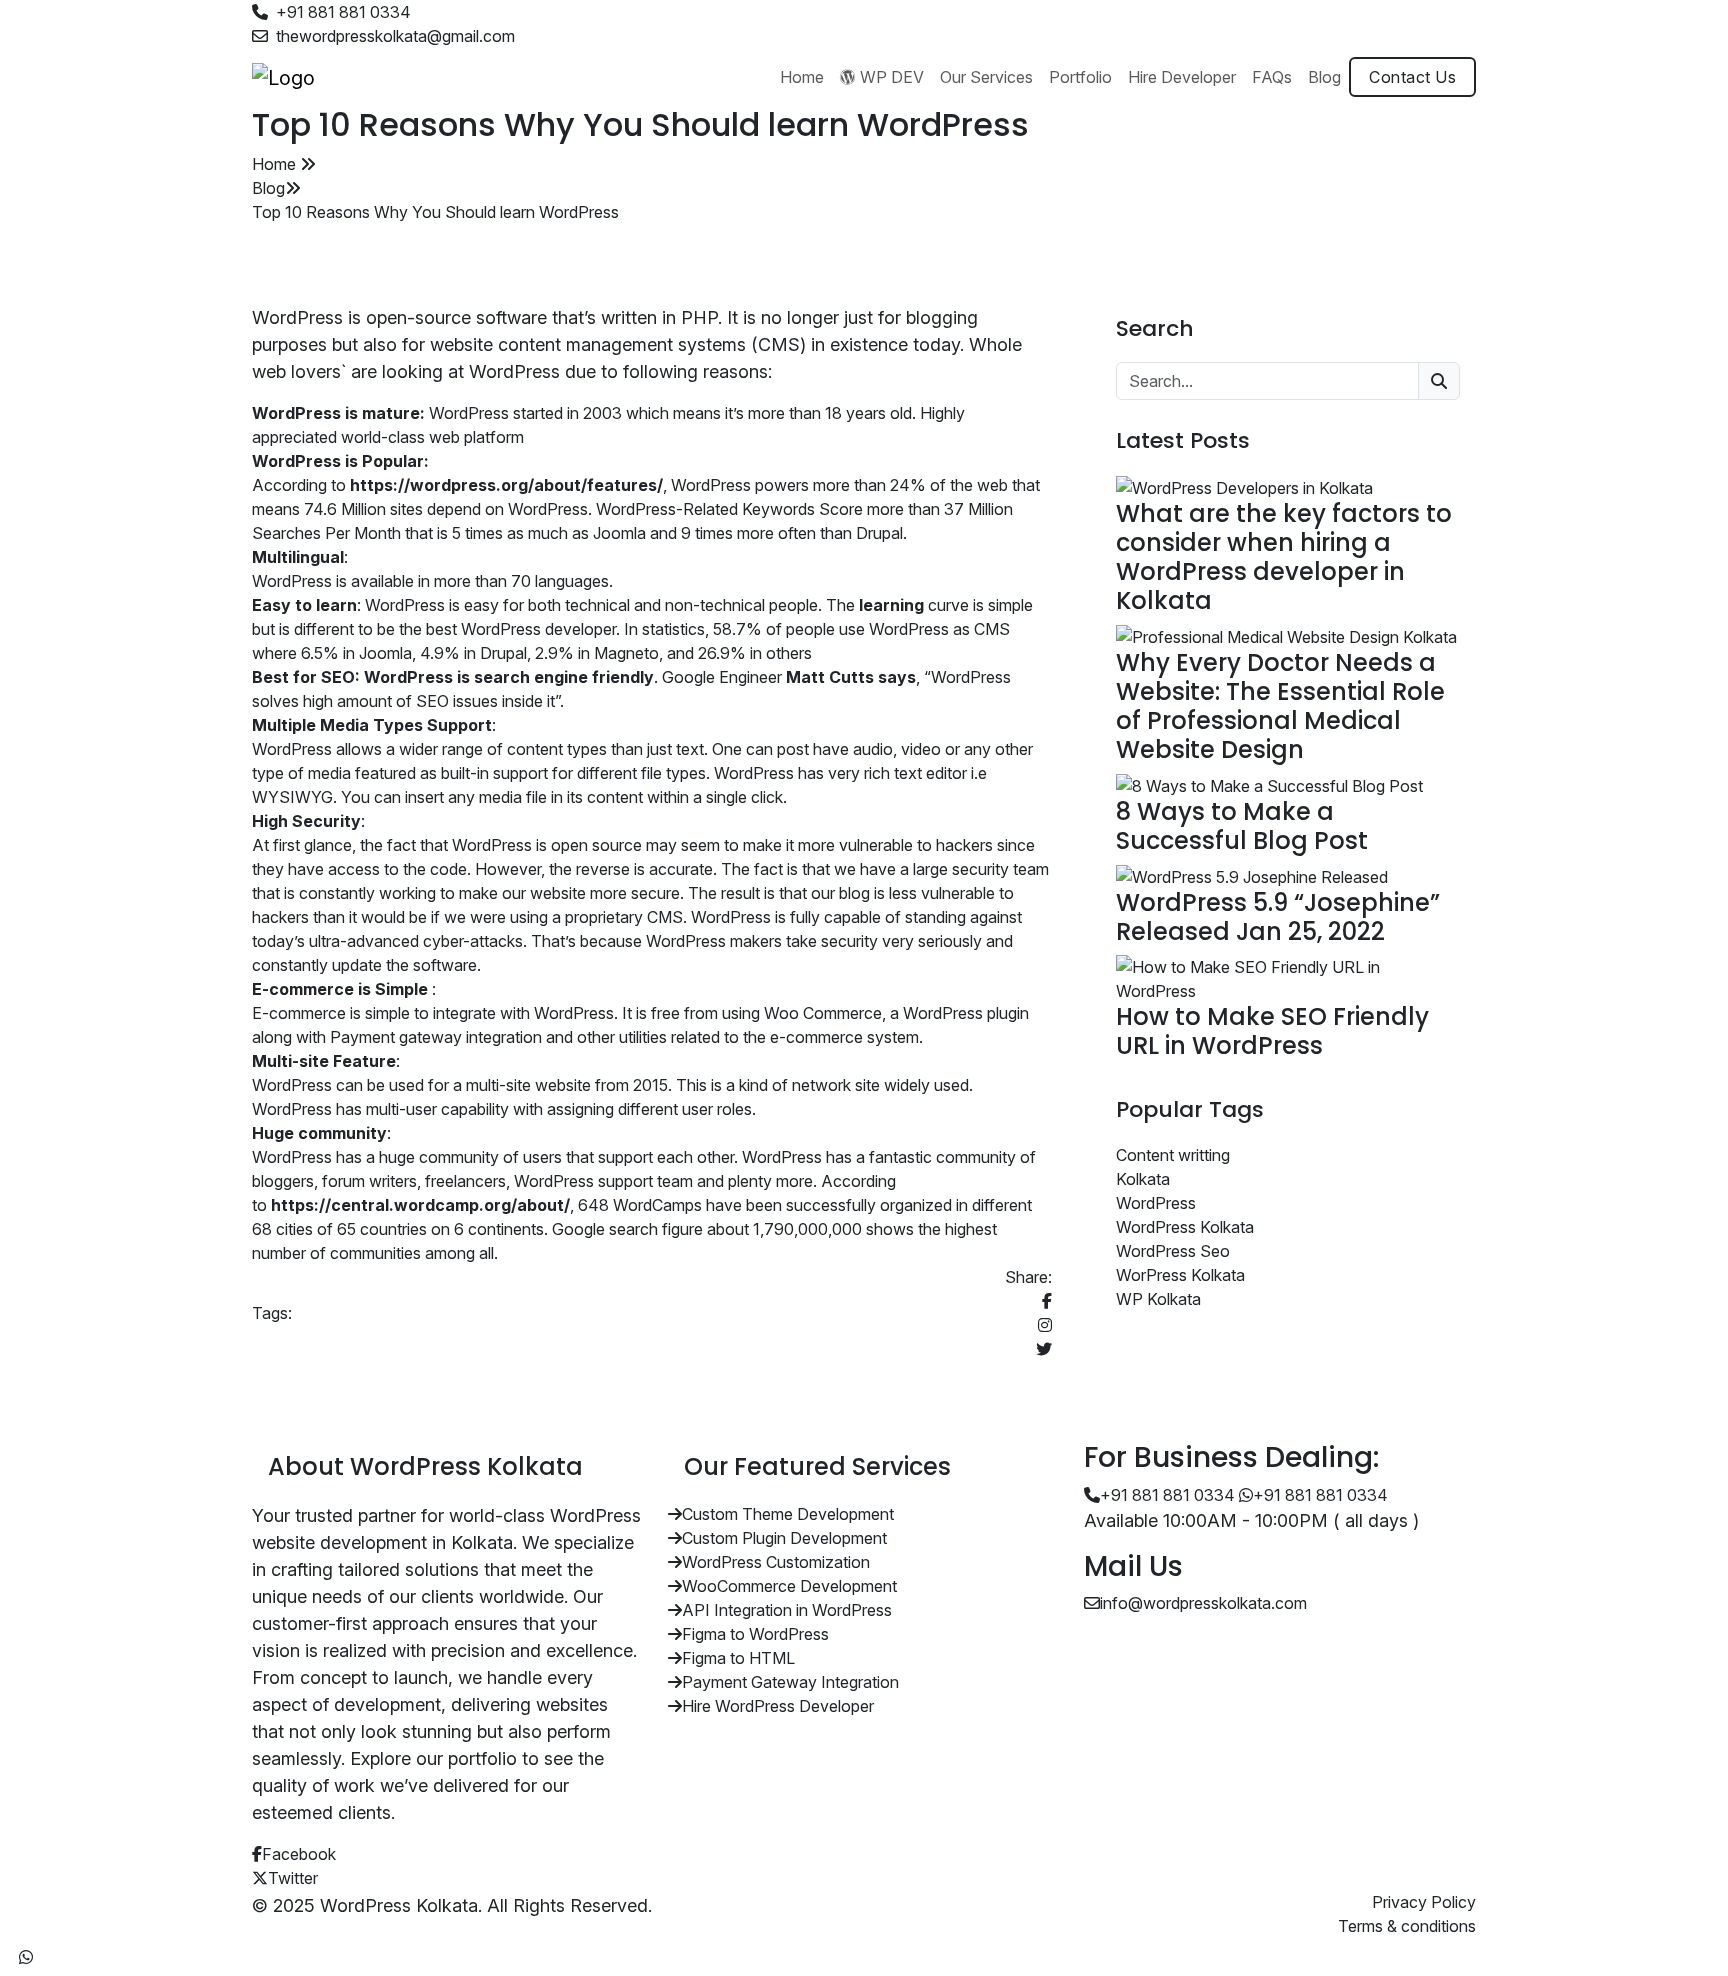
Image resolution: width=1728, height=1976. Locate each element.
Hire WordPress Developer (778, 1706)
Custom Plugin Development (784, 1538)
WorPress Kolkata (1180, 1275)
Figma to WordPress (755, 1634)
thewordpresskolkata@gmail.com (395, 36)
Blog (268, 188)
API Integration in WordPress (787, 1610)
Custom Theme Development (788, 1514)
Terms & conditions (1407, 1926)
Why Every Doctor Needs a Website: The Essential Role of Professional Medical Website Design (1280, 705)
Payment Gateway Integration (790, 1682)
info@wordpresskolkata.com (1203, 1603)
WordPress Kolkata (1185, 1227)
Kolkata (1143, 1179)
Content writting (1173, 1155)
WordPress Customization (776, 1562)
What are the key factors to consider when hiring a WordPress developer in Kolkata (1284, 556)
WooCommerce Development (789, 1586)
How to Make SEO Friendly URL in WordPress (1272, 1031)
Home (276, 164)
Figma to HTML (738, 1658)
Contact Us (1412, 77)
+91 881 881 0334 (343, 12)
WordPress (1156, 1203)
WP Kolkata (1158, 1299)
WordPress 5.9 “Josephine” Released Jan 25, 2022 (1278, 917)
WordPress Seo (1173, 1251)
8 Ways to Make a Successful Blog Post (1242, 826)
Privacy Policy (1424, 1902)
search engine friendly (564, 677)
